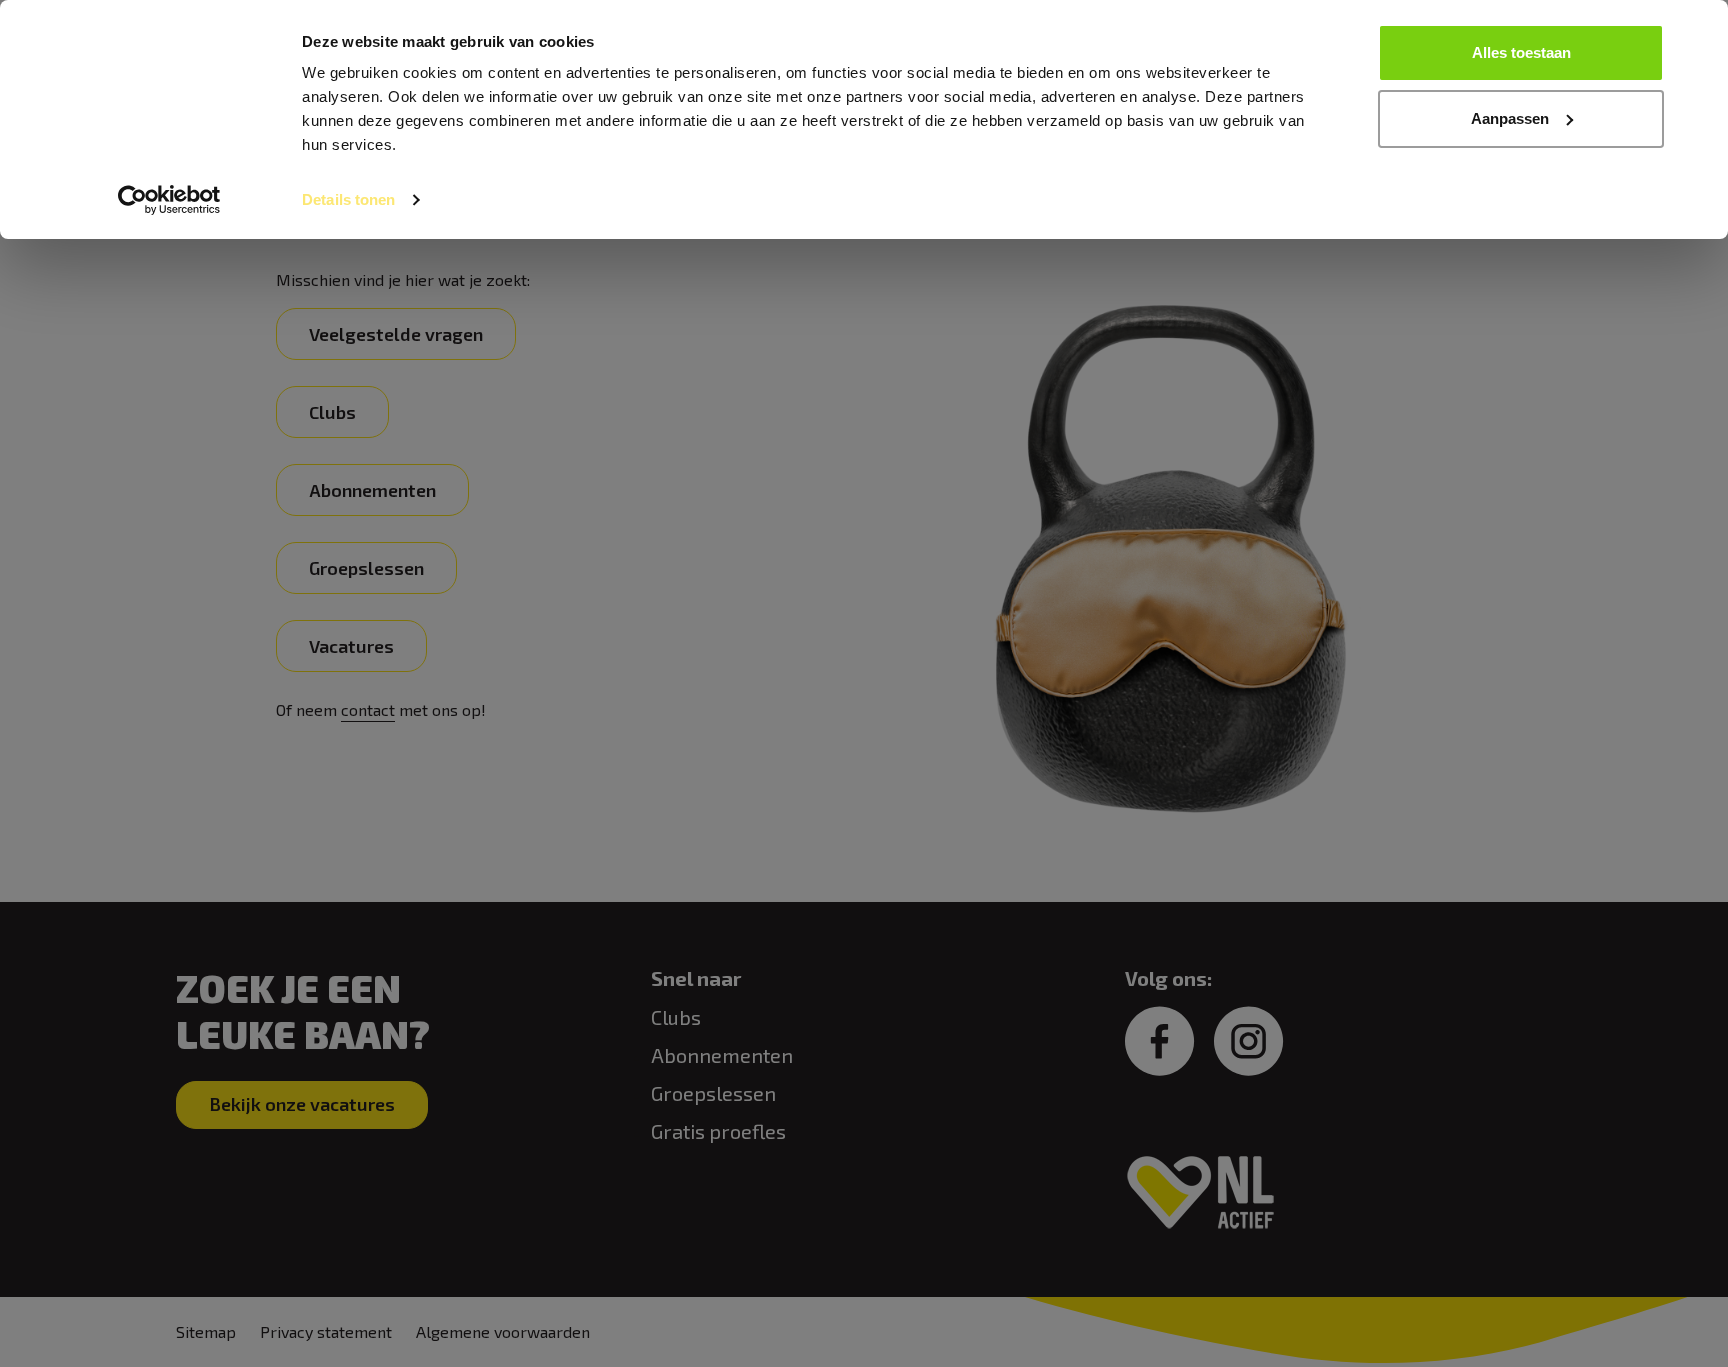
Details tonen (348, 199)
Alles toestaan (1521, 52)
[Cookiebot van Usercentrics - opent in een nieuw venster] (169, 200)
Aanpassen (1510, 118)
